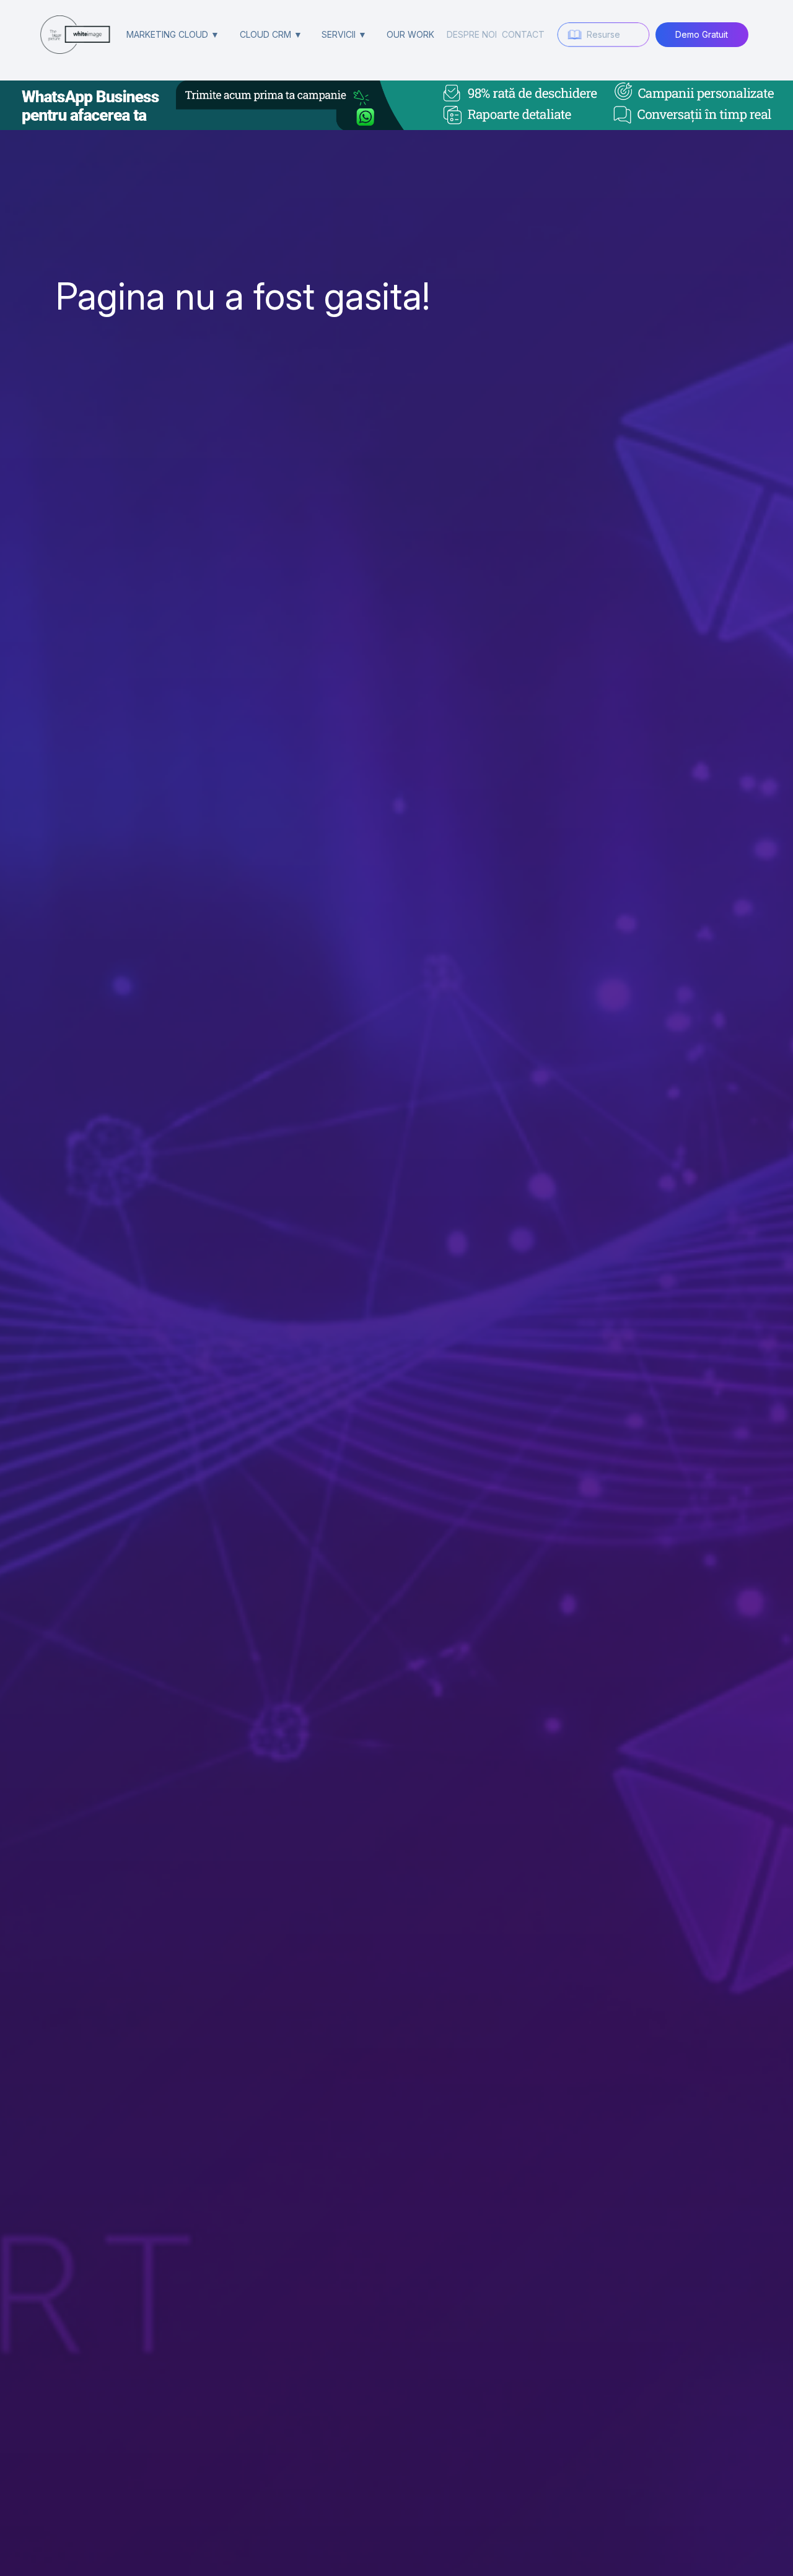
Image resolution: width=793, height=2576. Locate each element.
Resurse (603, 34)
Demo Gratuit (702, 34)
